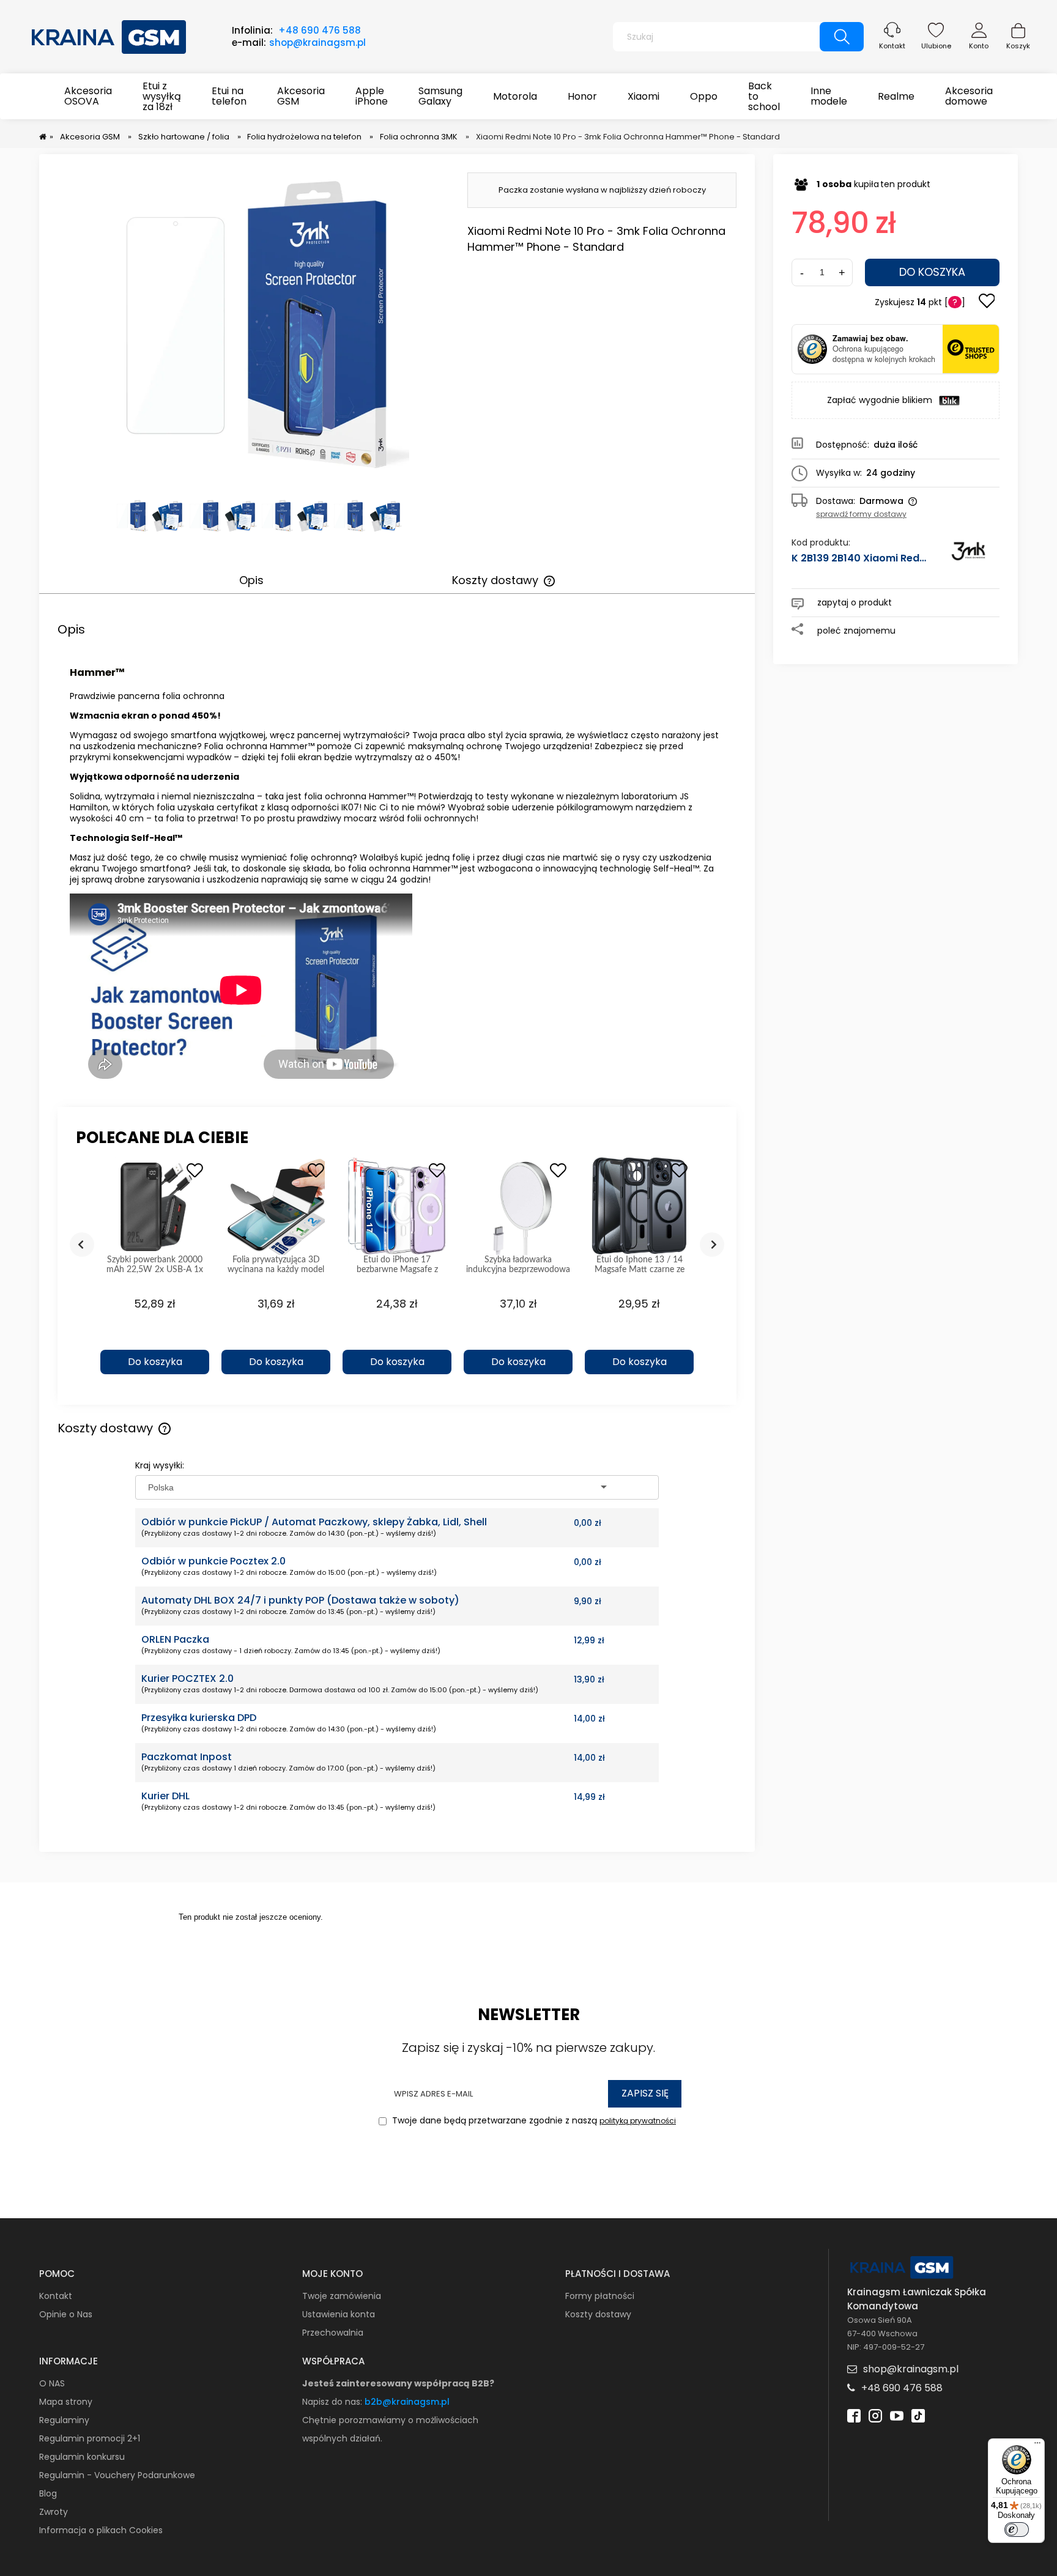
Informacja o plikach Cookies (101, 2530)
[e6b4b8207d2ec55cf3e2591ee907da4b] (131, 516)
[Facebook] (854, 2415)
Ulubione (936, 46)
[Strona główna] (109, 35)
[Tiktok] (918, 2415)
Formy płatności (600, 2296)
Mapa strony (66, 2402)
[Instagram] (875, 2415)
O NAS (52, 2383)
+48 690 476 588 (320, 30)
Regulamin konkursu (82, 2457)
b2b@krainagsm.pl (407, 2402)
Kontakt (892, 46)
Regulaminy (64, 2420)
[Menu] (1037, 2446)
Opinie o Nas (66, 2314)
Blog (48, 2493)
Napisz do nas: (333, 2402)
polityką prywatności (638, 2121)
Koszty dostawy (598, 2314)
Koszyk (1018, 46)
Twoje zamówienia (342, 2296)
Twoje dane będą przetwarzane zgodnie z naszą (533, 2120)
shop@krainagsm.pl (317, 43)
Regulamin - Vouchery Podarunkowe (117, 2475)
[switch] (1017, 2530)
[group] (155, 1272)
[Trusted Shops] (812, 349)
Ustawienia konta (339, 2314)
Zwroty (54, 2512)
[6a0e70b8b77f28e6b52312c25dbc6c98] (167, 516)
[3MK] (968, 557)
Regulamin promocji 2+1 (90, 2438)
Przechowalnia (333, 2333)
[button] (155, 1341)
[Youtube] (897, 2415)
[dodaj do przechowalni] (987, 302)
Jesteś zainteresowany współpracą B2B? (398, 2383)
